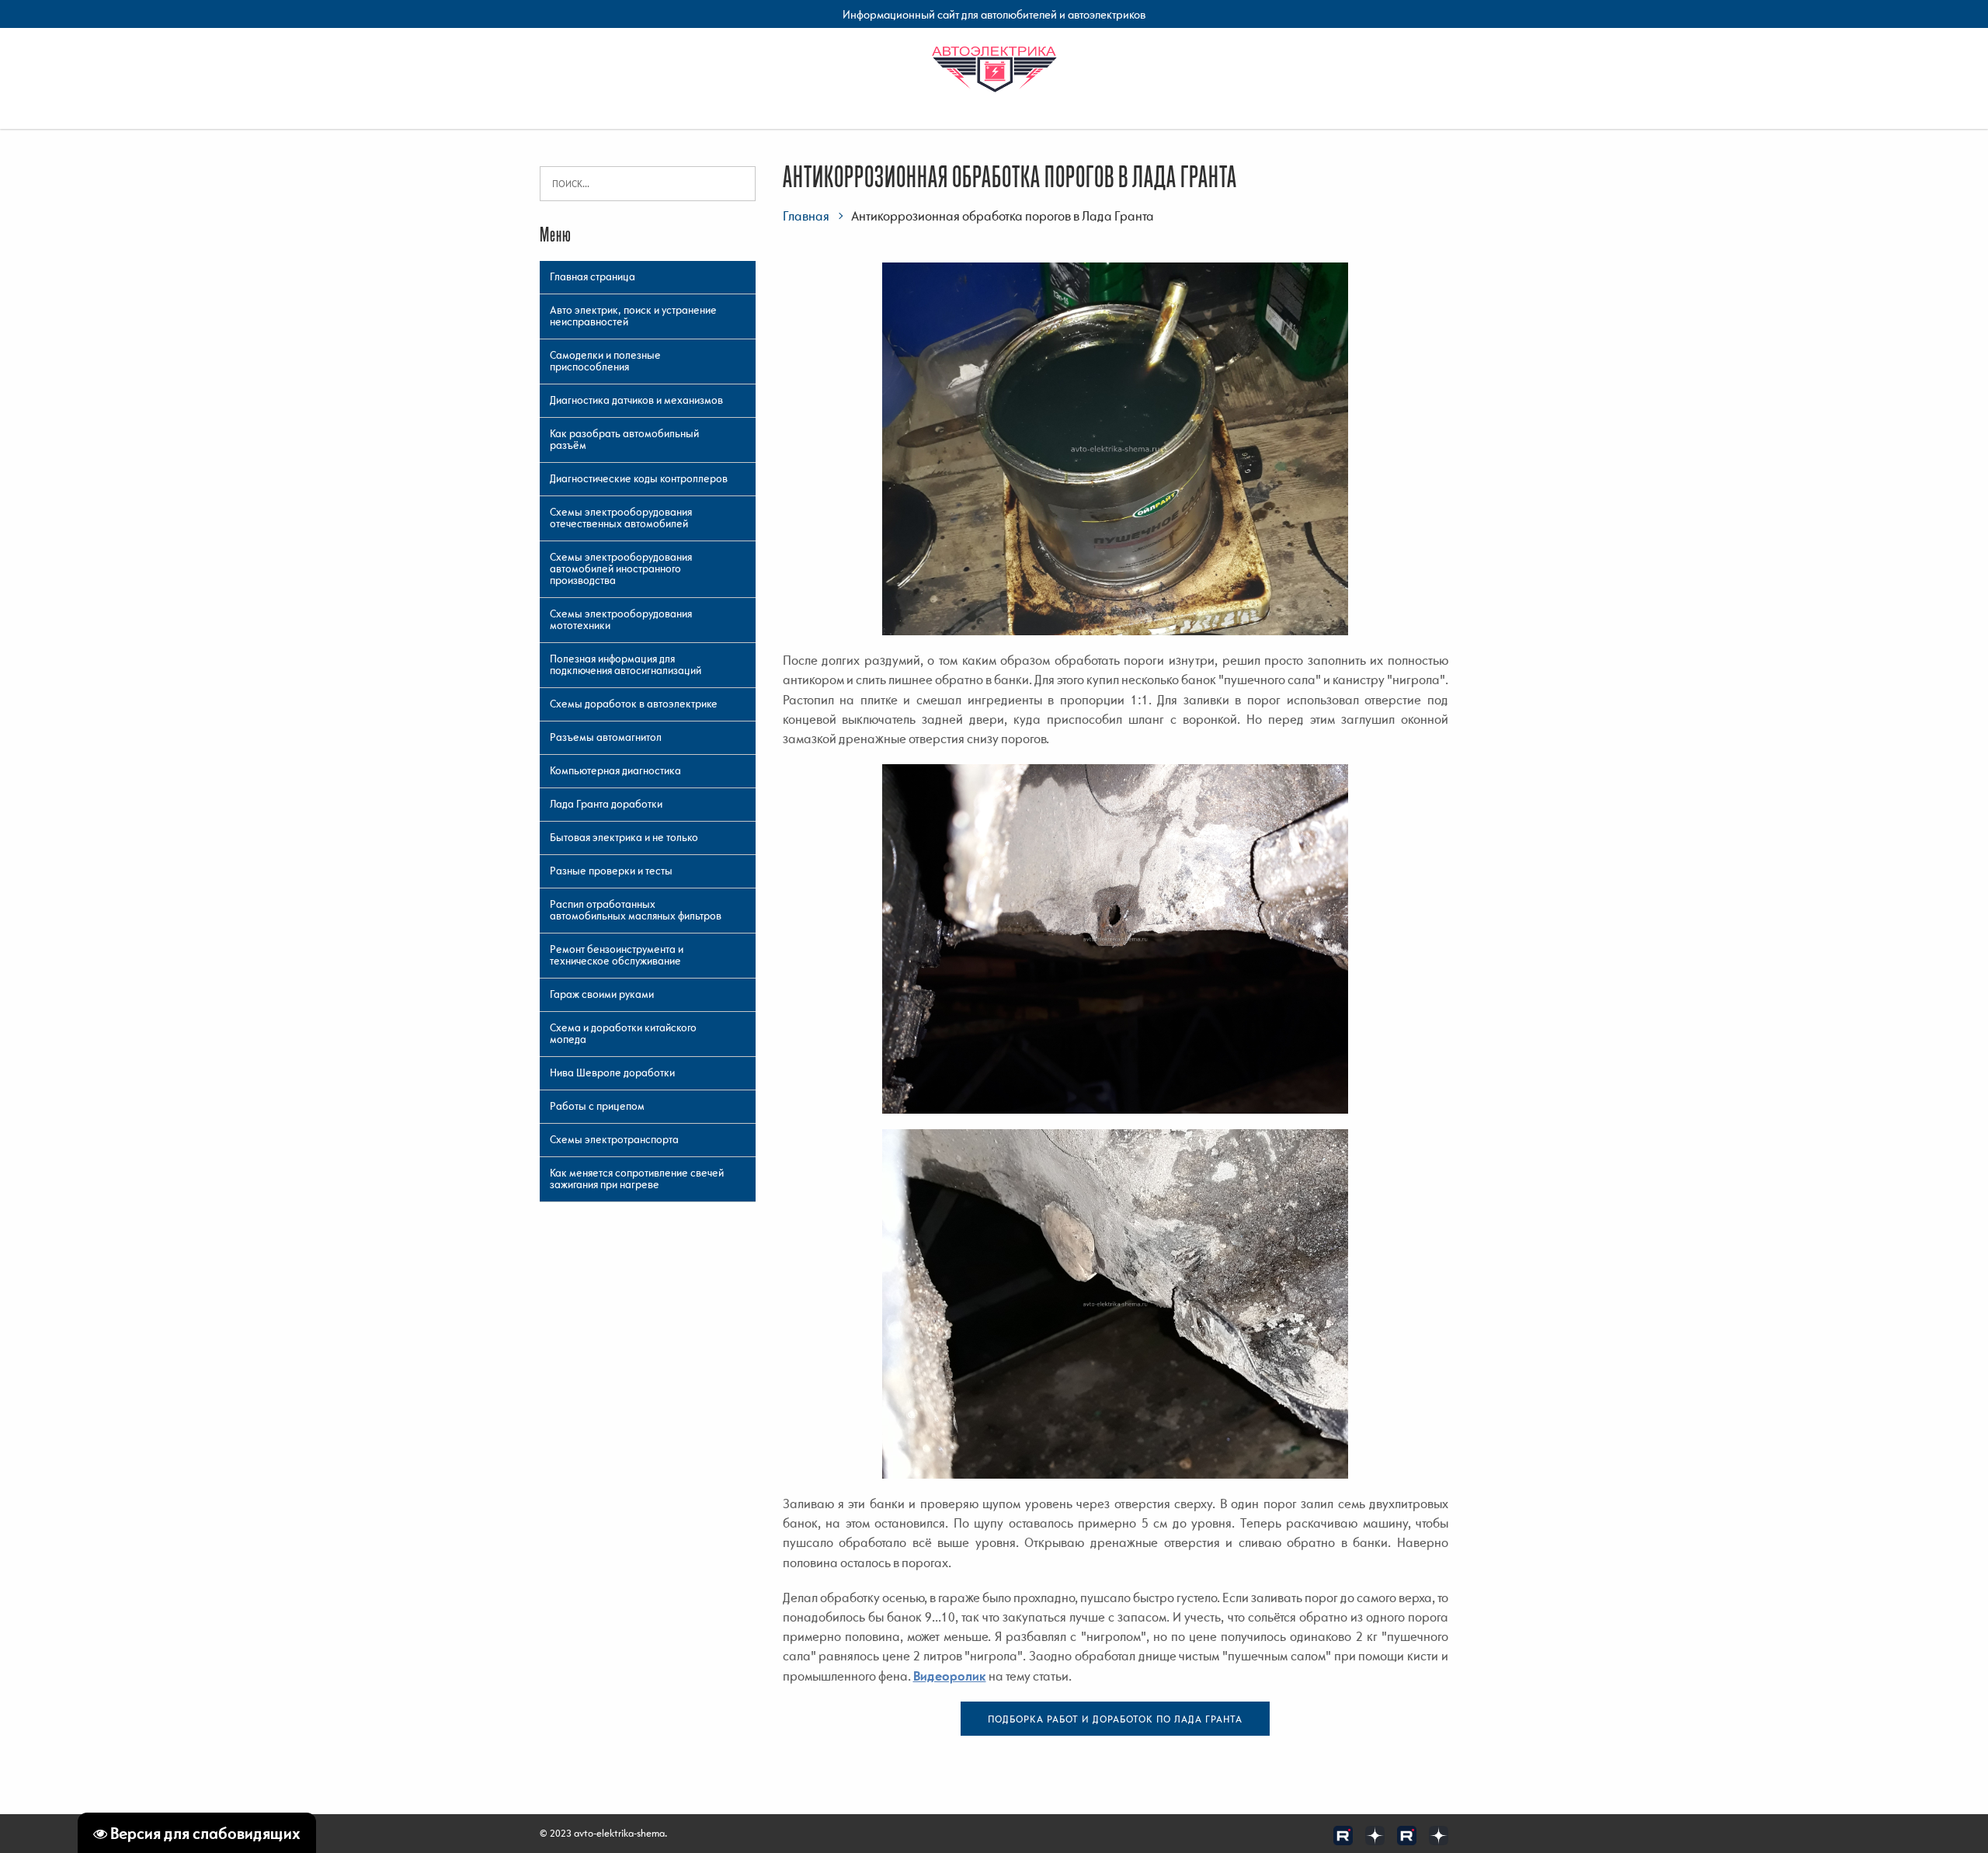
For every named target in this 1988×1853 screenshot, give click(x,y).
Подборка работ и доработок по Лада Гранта (1115, 1719)
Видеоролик (950, 1676)
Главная (806, 216)
